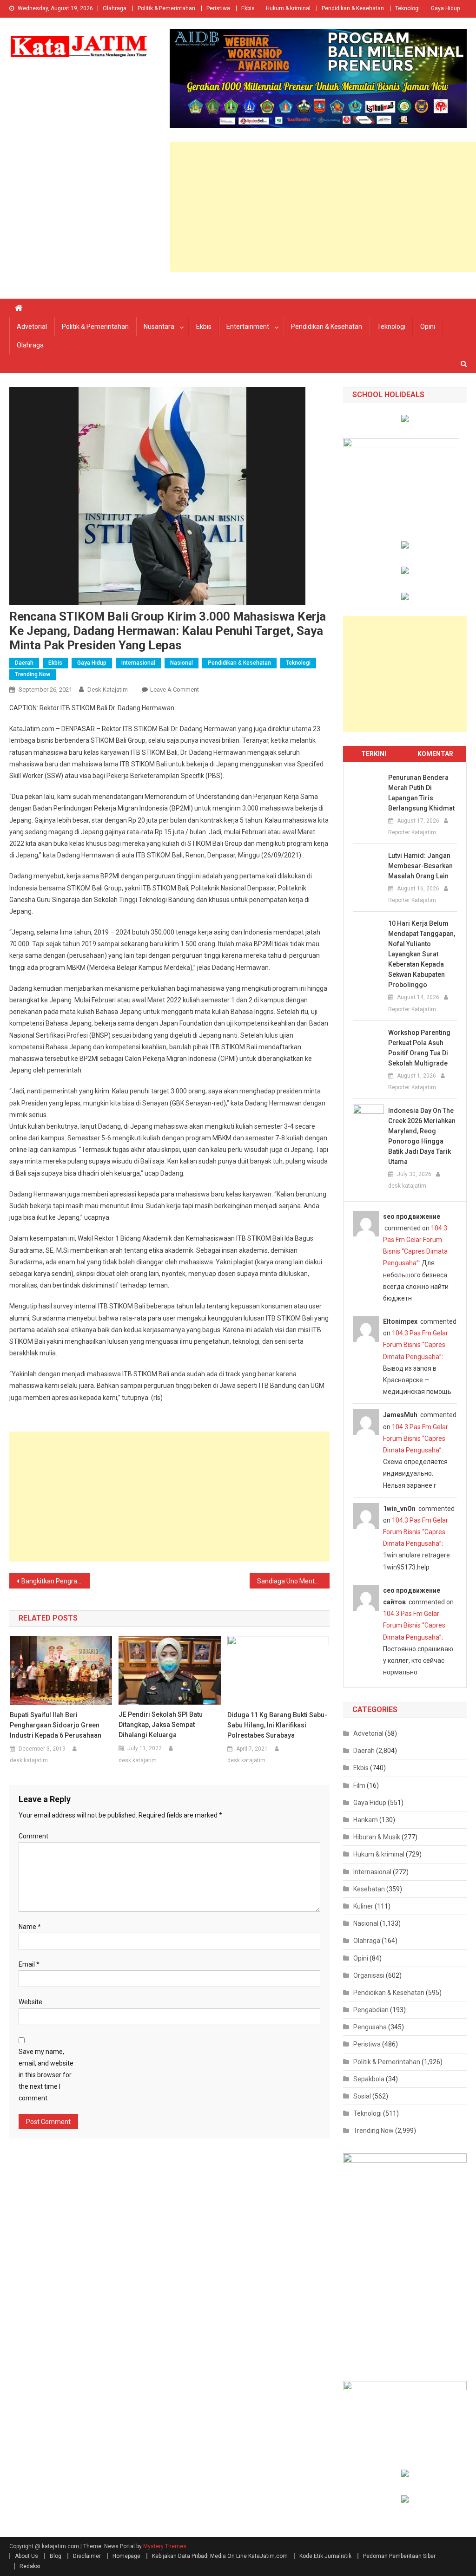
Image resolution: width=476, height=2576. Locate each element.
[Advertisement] (323, 207)
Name (30, 1927)
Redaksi (30, 2566)
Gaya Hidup (445, 8)
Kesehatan (369, 1889)
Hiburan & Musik (377, 1837)
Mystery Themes (165, 2546)
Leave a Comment (175, 690)
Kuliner (363, 1906)
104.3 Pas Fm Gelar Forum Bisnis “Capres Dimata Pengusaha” (416, 1345)
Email (29, 1964)
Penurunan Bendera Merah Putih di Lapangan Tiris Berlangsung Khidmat (421, 793)
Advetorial (32, 327)
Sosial (362, 2096)
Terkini (374, 754)
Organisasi (369, 1975)
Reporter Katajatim (412, 832)
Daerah (24, 663)
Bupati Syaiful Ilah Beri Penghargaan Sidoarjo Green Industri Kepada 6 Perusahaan (56, 1725)
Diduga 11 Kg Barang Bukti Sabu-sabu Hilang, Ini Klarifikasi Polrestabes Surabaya (277, 1725)
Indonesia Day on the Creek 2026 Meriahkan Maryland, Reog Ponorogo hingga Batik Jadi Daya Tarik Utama (422, 1136)
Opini (428, 327)
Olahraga (115, 8)
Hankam (366, 1820)
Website (30, 2002)
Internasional (138, 663)
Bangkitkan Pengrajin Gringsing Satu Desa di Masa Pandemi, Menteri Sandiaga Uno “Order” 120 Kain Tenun (55, 1581)
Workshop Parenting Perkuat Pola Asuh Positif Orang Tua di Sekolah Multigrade (419, 1048)
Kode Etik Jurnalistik (325, 2556)
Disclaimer (87, 2556)
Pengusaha (370, 2027)
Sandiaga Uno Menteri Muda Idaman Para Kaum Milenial (293, 1581)
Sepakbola (369, 2079)
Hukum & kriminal (288, 8)
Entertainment (248, 327)
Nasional (182, 663)
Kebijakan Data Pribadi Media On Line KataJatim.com (220, 2556)
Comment (33, 1836)
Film (359, 1785)
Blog (56, 2556)
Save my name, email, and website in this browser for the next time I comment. (46, 2075)
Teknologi (407, 8)
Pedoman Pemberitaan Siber (399, 2556)
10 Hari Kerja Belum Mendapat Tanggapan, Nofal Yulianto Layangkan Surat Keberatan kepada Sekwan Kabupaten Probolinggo (422, 954)
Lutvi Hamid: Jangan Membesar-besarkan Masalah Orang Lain (420, 866)
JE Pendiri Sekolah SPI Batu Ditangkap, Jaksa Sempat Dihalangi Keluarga (161, 1725)
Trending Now (33, 674)
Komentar (435, 754)
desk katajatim (108, 690)
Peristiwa (218, 8)
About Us (26, 2556)
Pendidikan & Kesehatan (353, 8)
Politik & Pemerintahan (166, 8)
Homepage (126, 2556)
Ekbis (248, 8)
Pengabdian (371, 2010)
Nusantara (159, 327)
